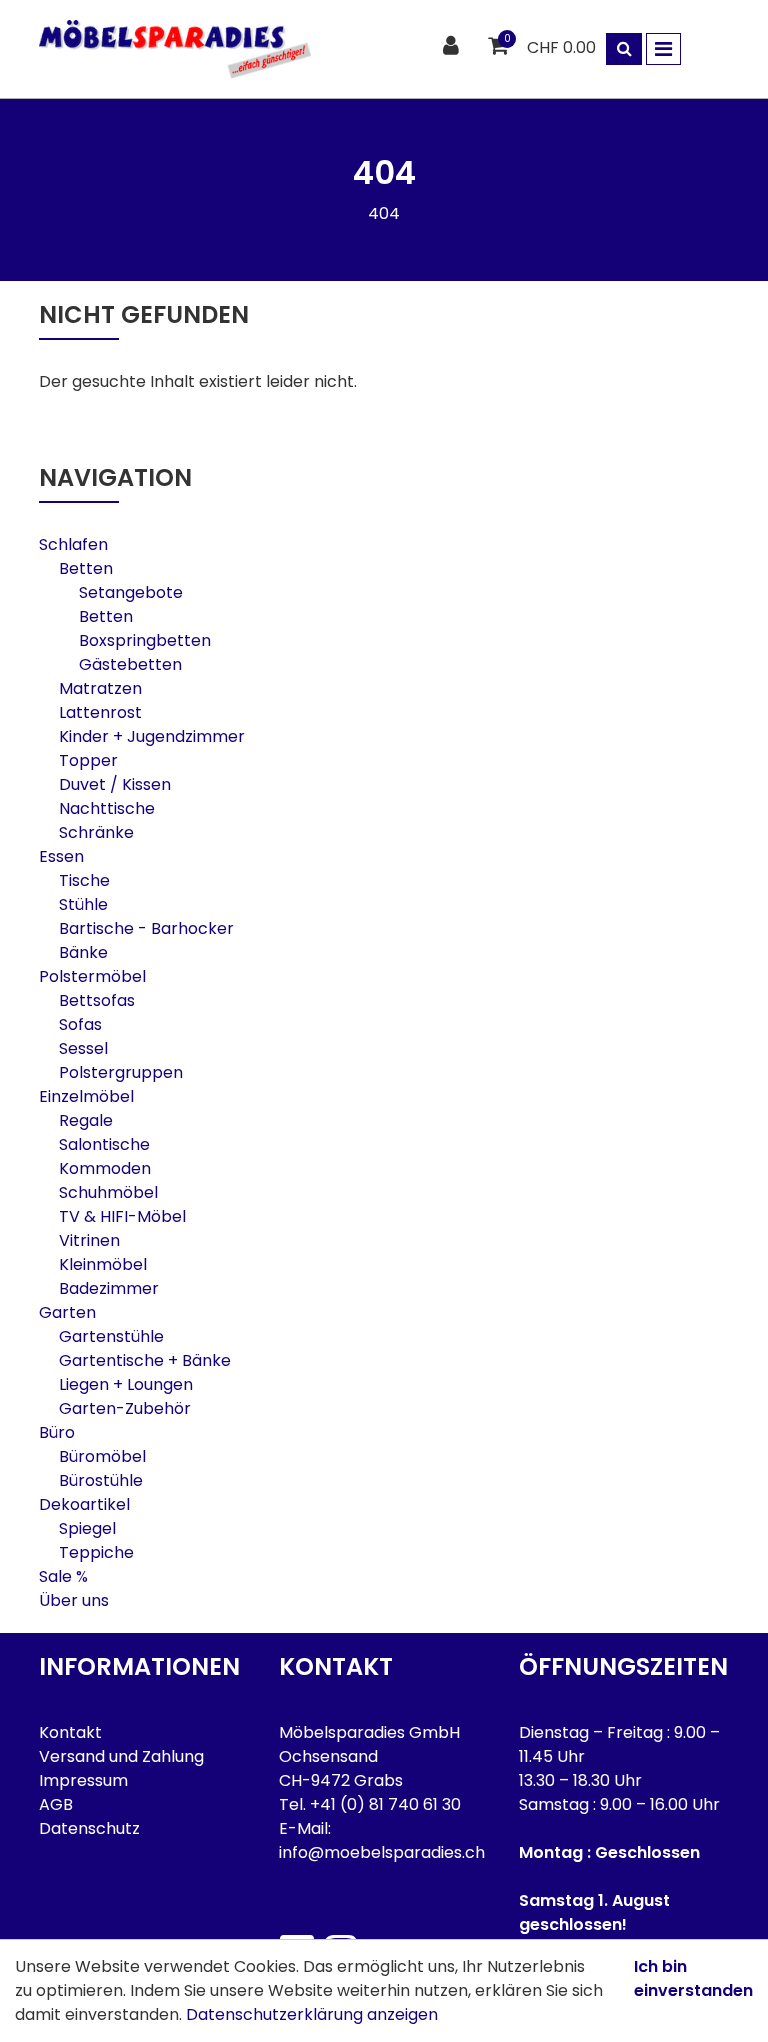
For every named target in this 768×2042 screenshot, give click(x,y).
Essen (61, 856)
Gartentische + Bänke (145, 1360)
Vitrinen (89, 1240)
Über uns (74, 1600)
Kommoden (105, 1168)
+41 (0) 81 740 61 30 (385, 1804)
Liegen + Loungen (126, 1384)
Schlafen (73, 544)
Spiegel (87, 1528)
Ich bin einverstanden (693, 1978)
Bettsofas (97, 1000)
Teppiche (96, 1552)
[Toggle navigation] (663, 49)
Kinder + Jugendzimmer (152, 736)
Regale (86, 1120)
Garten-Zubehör (125, 1408)
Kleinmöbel (103, 1264)
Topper (88, 760)
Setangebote (131, 592)
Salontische (104, 1144)
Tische (84, 880)
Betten (86, 568)
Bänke (83, 952)
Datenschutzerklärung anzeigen (312, 2014)
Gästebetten (130, 664)
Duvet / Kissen (115, 784)
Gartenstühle (111, 1336)
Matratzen (100, 688)
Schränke (96, 832)
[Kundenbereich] (453, 46)
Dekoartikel (84, 1504)
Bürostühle (101, 1480)
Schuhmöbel (108, 1192)
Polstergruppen (121, 1072)
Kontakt (70, 1732)
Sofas (80, 1024)
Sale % (63, 1576)
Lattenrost (100, 712)
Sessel (83, 1048)
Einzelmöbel (86, 1096)
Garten (67, 1312)
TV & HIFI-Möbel (122, 1216)
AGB (56, 1804)
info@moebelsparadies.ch (382, 1852)
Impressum (83, 1780)
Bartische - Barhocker (146, 928)
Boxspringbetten (145, 640)
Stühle (83, 904)
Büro (57, 1432)
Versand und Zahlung (121, 1756)
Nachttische (107, 808)
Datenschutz (89, 1828)
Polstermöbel (92, 976)
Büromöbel (102, 1456)
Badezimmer (109, 1288)
